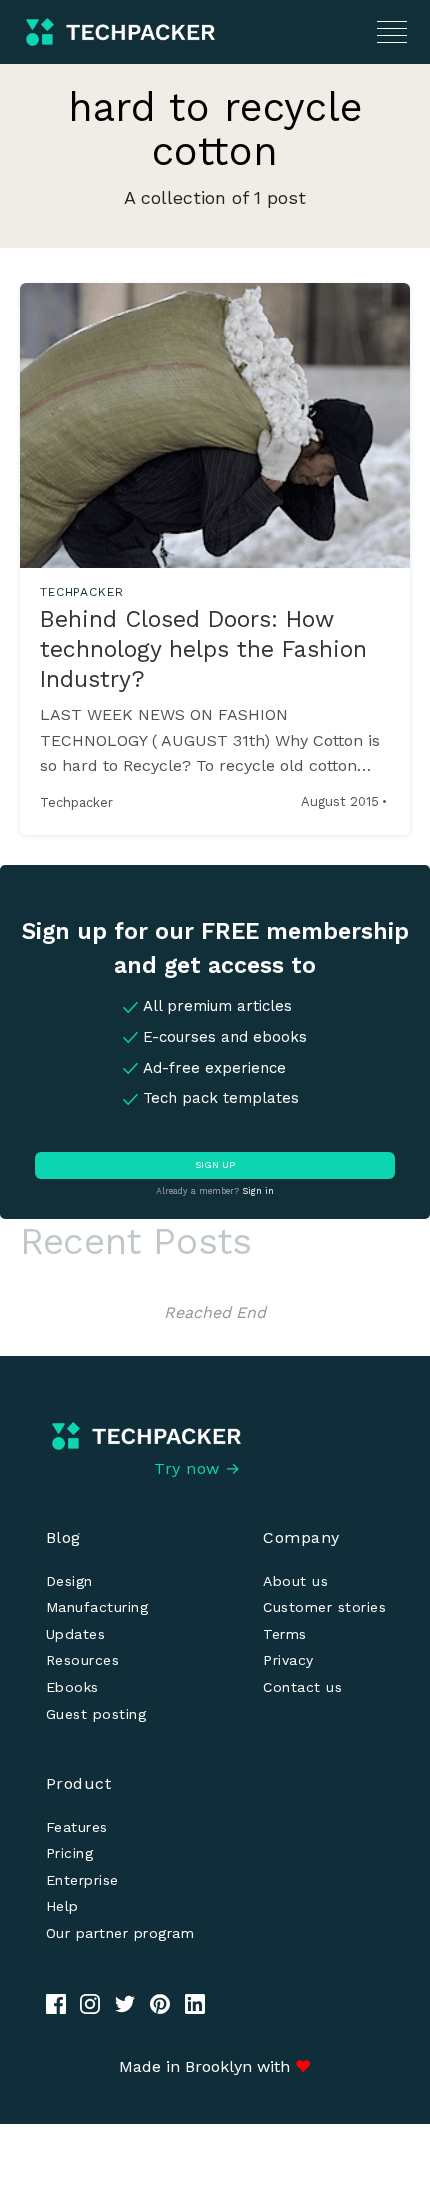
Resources (83, 1660)
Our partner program (120, 1933)
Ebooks (72, 1687)
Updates (76, 1634)
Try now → (197, 1468)
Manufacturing (97, 1607)
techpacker (81, 592)
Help (62, 1906)
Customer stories (324, 1607)
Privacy (288, 1660)
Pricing (70, 1853)
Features (77, 1827)
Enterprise (82, 1880)
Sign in (258, 1191)
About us (295, 1581)
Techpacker (76, 802)
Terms (285, 1634)
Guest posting (96, 1714)
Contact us (302, 1687)
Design (69, 1581)
